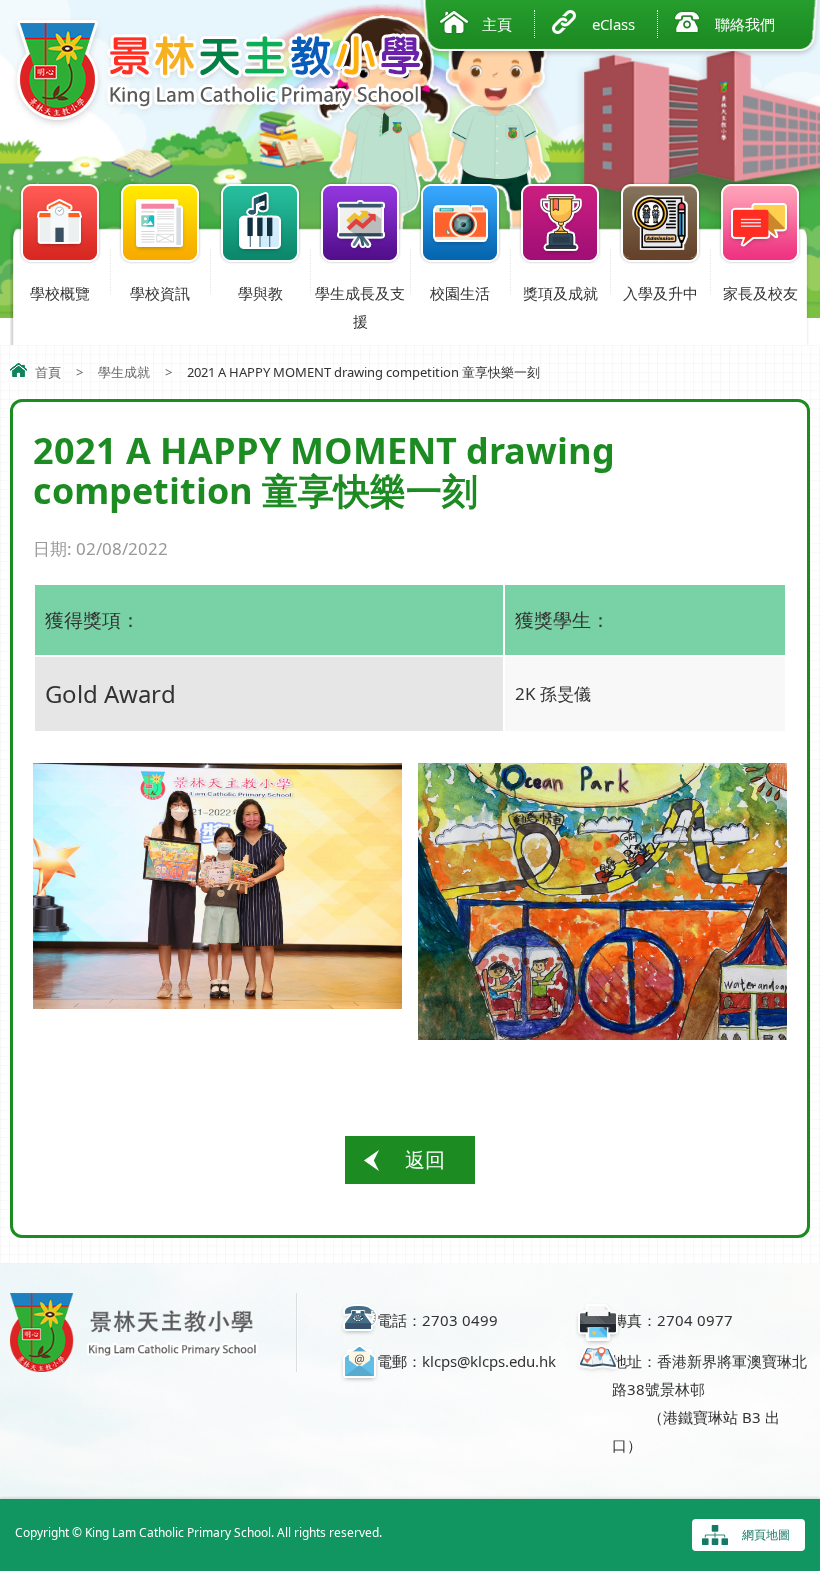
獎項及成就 (560, 293)
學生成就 (124, 372)
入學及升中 (660, 293)
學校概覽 (60, 293)
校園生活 (460, 293)
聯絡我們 (745, 24)
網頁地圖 (766, 1534)
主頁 (497, 24)
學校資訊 (160, 293)
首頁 (48, 372)
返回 (425, 1159)
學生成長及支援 (360, 307)
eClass (613, 24)
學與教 (260, 293)
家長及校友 (760, 293)
